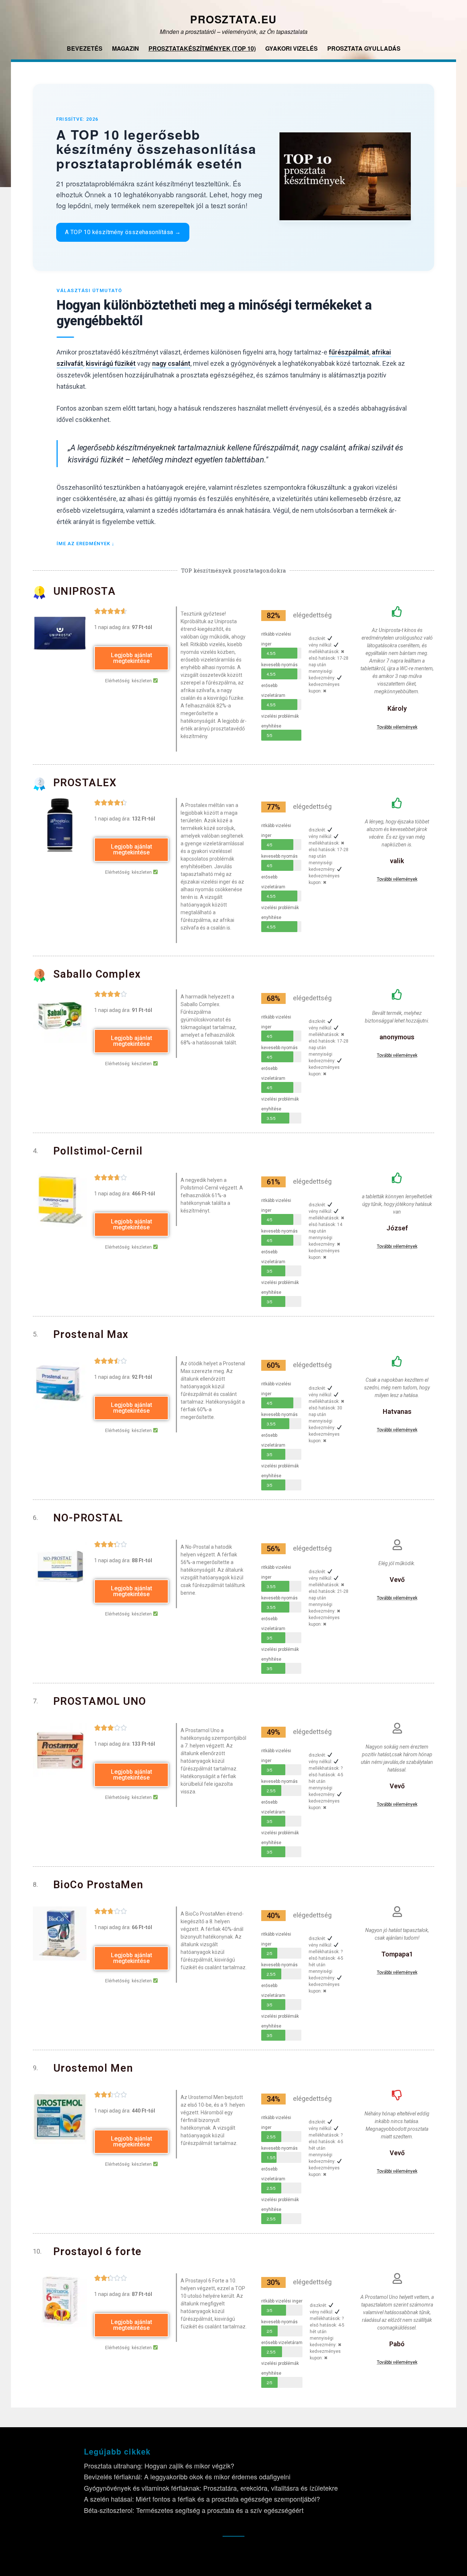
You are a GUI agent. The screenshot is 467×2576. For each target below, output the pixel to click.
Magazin (126, 48)
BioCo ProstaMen (99, 1885)
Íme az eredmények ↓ (86, 544)
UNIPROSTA (84, 591)
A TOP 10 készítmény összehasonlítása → (123, 232)
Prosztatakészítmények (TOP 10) (202, 48)
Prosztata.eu (233, 19)
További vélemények (397, 727)
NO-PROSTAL (88, 1518)
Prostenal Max (91, 1334)
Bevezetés (85, 48)
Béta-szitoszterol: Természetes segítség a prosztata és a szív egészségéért (194, 2510)
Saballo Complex (97, 974)
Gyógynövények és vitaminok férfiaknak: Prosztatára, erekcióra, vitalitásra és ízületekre (211, 2488)
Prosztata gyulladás (364, 48)
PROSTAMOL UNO (100, 1701)
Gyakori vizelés (292, 48)
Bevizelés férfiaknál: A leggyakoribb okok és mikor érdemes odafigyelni (187, 2476)
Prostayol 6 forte (98, 2251)
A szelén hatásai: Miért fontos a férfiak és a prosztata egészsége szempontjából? (202, 2499)
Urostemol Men (93, 2068)
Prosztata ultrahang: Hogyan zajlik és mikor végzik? (159, 2466)
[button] (131, 658)
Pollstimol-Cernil (98, 1151)
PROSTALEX (85, 783)
